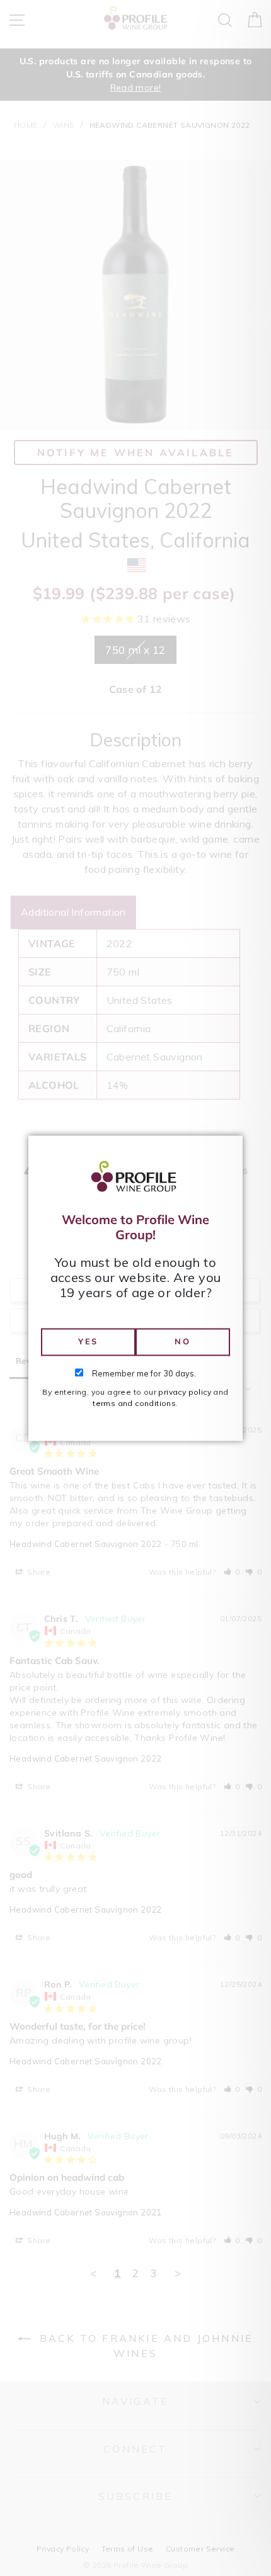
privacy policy (185, 1392)
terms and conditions (134, 1403)
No (182, 1342)
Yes (88, 1342)
